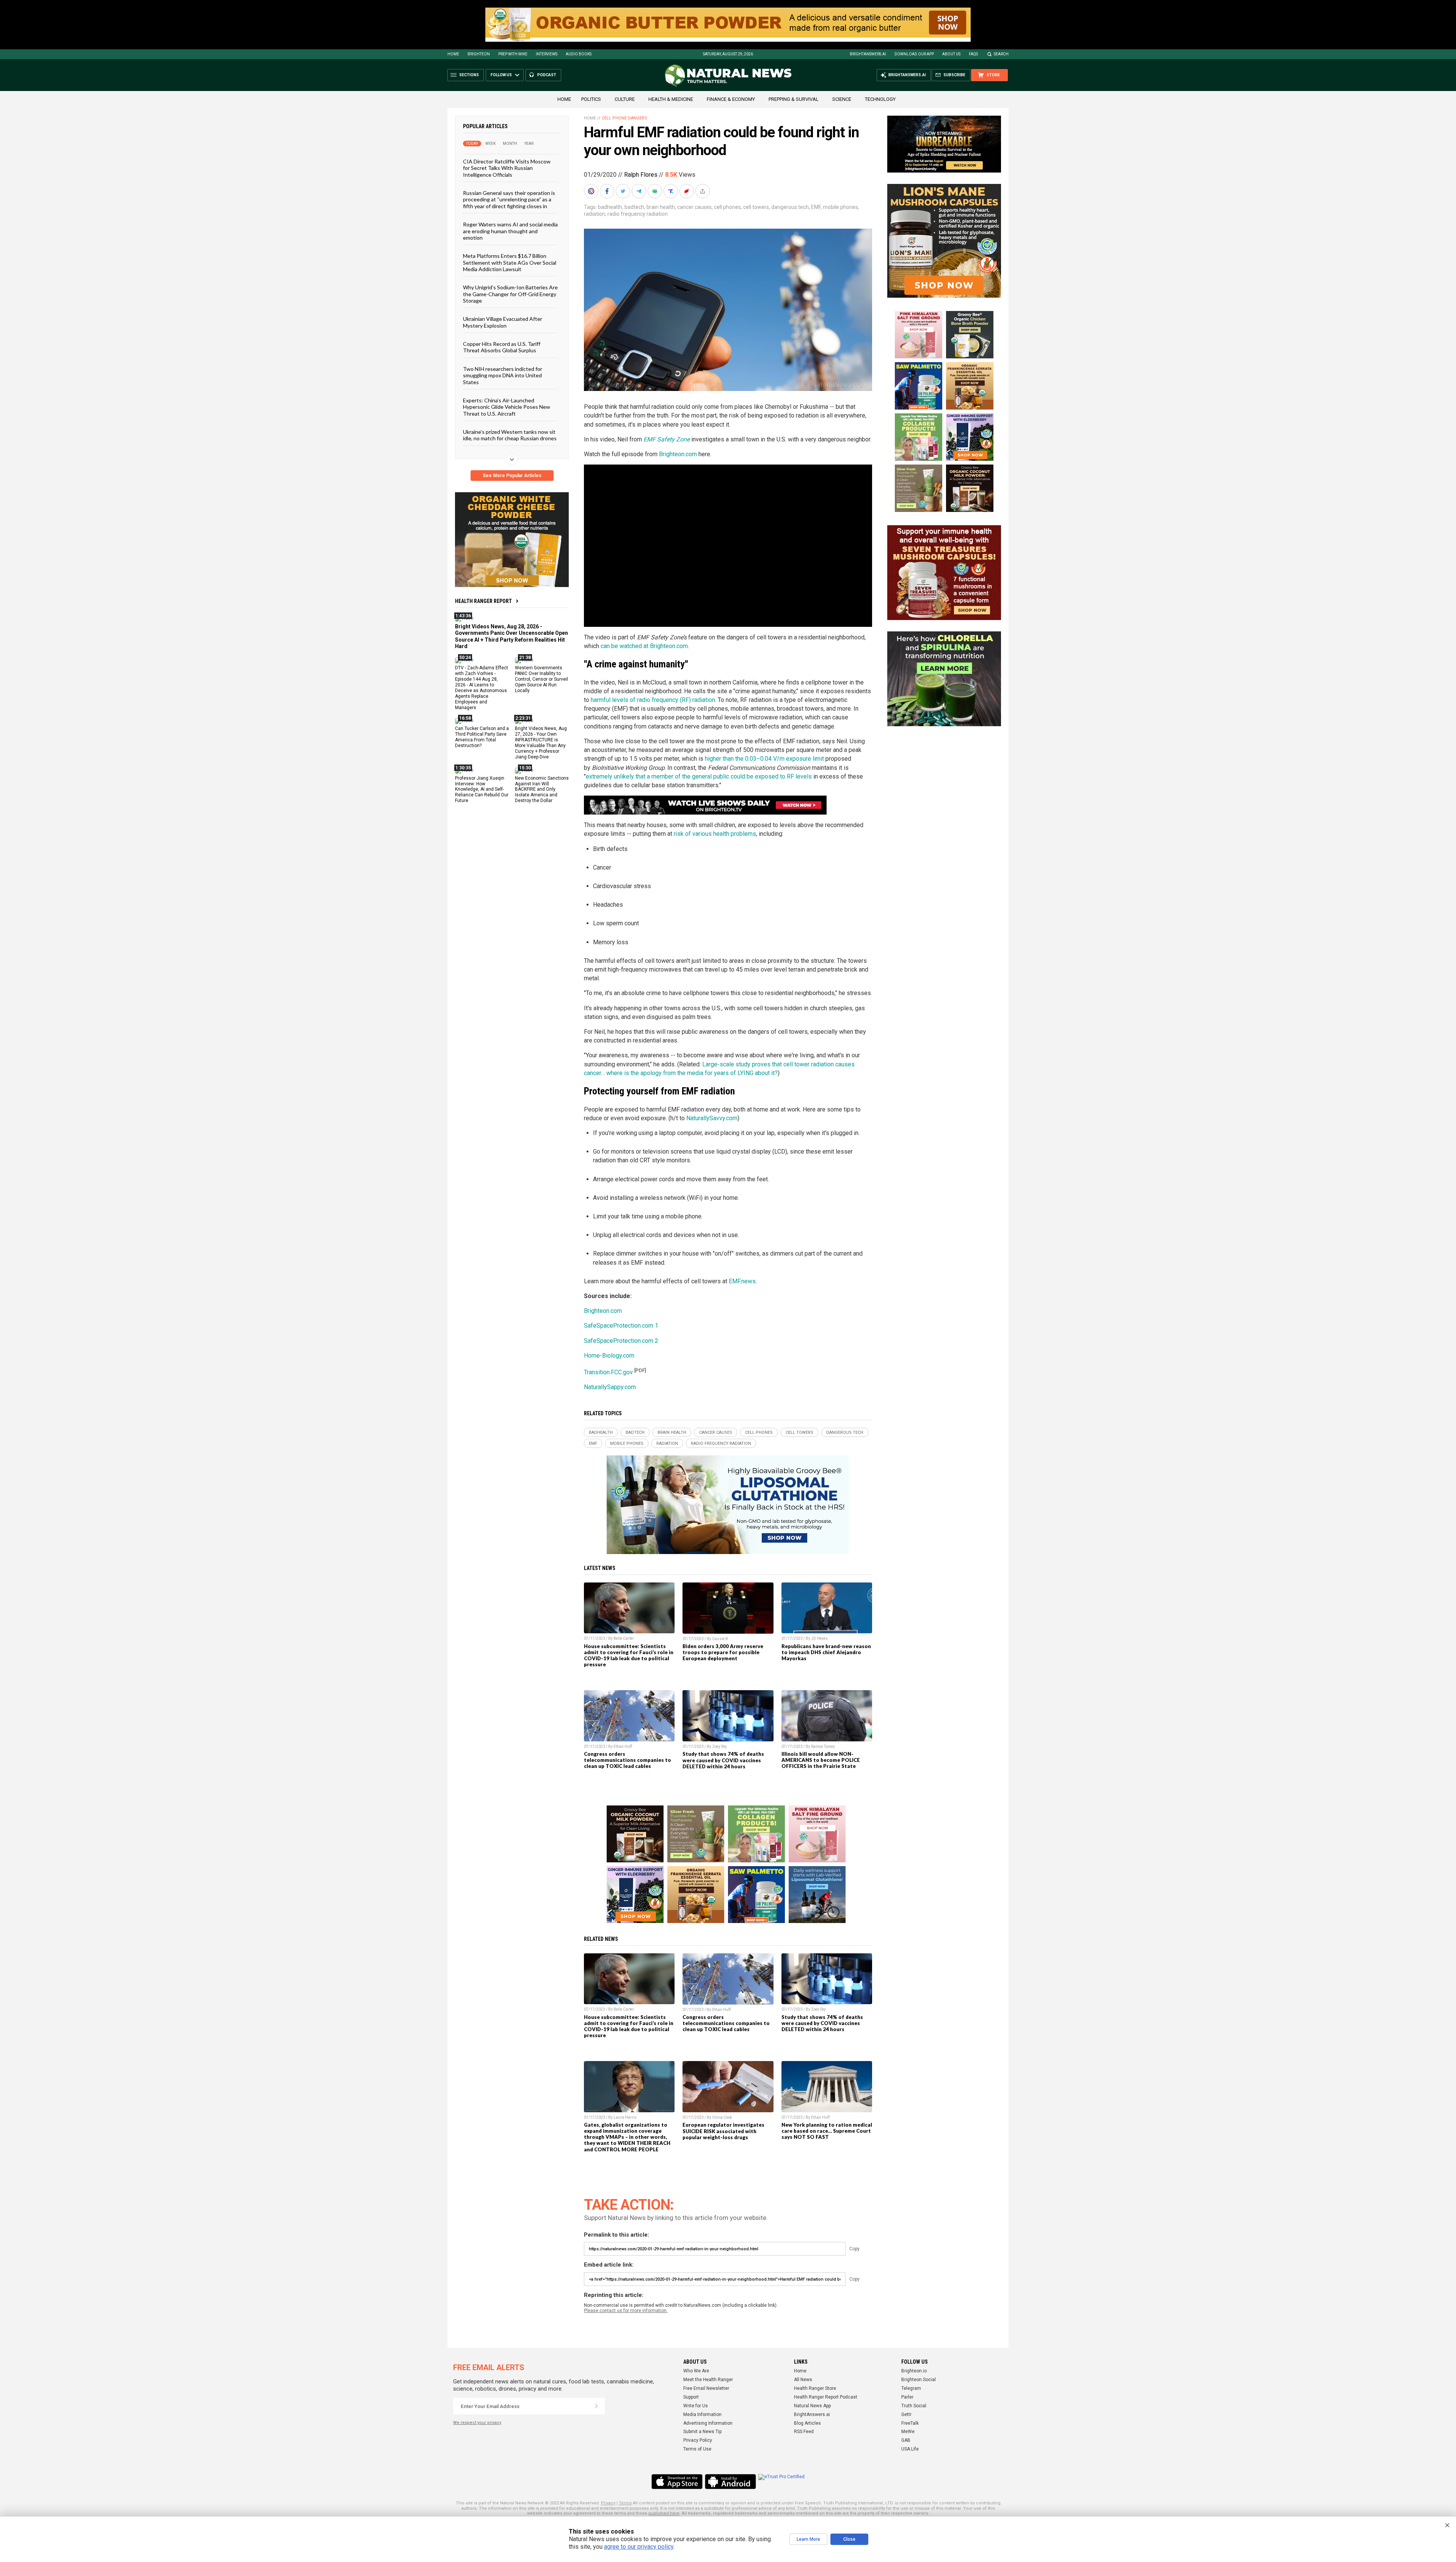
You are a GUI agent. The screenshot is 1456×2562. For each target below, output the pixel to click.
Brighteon (479, 54)
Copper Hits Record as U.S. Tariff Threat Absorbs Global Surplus (502, 347)
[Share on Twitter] (624, 191)
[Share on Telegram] (640, 191)
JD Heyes (819, 1638)
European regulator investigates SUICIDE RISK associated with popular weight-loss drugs (723, 2131)
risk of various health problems (715, 834)
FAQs (973, 54)
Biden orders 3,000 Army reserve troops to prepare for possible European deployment (723, 1652)
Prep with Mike (513, 54)
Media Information (702, 2414)
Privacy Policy (698, 2440)
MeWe (908, 2432)
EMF (816, 207)
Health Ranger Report (483, 601)
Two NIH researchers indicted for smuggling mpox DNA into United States (503, 375)
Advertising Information (708, 2423)
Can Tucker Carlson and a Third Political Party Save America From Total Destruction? (482, 737)
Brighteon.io (914, 2371)
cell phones (727, 207)
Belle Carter (624, 1638)
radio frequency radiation (638, 214)
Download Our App (914, 54)
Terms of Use (697, 2449)
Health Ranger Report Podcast (826, 2397)
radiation (595, 214)
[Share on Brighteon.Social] (592, 191)
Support (691, 2397)
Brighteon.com (678, 454)
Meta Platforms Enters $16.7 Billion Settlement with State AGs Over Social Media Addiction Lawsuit (510, 262)
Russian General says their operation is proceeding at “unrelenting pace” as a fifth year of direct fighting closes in (509, 199)
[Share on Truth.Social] (672, 191)
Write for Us (696, 2406)
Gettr (906, 2414)
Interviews (547, 54)
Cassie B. (721, 1639)
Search (1001, 54)
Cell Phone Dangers (624, 118)
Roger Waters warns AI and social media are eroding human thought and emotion (510, 231)
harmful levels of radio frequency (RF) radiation (653, 700)
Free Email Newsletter (706, 2388)
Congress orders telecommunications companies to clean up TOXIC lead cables (628, 1760)
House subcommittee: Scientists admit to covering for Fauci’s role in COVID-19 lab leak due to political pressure (629, 1655)
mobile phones (840, 207)
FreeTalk (910, 2423)
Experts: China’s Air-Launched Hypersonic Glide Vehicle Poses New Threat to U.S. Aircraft (507, 407)
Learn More (808, 2539)
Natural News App (812, 2406)
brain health (661, 207)
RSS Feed (804, 2432)
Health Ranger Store (815, 2388)
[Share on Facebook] (608, 191)
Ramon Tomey (823, 1746)
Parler (907, 2397)
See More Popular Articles (512, 476)
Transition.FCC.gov (608, 1372)
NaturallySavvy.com (712, 1118)
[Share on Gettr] (687, 191)
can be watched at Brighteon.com (644, 646)
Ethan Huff (623, 1746)
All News (803, 2380)
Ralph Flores (641, 175)
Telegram (911, 2388)
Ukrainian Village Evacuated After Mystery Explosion (503, 322)
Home (453, 54)
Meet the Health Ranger (708, 2380)
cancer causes (694, 207)
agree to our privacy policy (639, 2547)
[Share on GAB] (656, 191)
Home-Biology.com (609, 1356)
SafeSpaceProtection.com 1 (621, 1326)
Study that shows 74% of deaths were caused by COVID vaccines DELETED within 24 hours (723, 1760)
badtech (634, 207)
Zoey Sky (719, 1746)
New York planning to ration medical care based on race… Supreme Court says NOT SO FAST (827, 2131)
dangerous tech (790, 207)
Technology (880, 99)
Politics (591, 99)
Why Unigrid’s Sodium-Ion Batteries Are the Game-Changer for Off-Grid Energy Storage (510, 294)
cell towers (756, 207)
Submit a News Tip (702, 2432)
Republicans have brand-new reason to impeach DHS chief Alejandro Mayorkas (826, 1652)
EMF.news (742, 1281)
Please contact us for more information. (626, 2311)
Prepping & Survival (794, 99)
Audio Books (579, 54)
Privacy (608, 2503)
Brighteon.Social (919, 2380)
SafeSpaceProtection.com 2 (621, 1341)
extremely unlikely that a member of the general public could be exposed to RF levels (699, 776)
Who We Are (696, 2371)
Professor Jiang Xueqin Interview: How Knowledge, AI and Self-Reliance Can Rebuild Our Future (482, 789)
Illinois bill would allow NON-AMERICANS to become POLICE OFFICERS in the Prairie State (821, 1760)
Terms (625, 2503)
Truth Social (914, 2406)
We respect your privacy (477, 2423)
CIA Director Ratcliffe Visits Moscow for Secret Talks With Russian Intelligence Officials (507, 168)
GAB (906, 2440)
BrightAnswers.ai (868, 54)
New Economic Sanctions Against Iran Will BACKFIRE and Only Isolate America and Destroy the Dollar (542, 789)
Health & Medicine (671, 99)
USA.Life (910, 2449)
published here (664, 2513)
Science (842, 99)
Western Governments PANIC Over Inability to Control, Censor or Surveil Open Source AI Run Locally (541, 679)
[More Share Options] (703, 191)
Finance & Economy (731, 99)
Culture (625, 99)
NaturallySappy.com (610, 1387)
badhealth (610, 207)
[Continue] (596, 2406)
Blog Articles (807, 2423)
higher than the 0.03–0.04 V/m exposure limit (764, 759)
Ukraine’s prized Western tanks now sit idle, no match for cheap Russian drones (510, 435)
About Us (951, 54)
